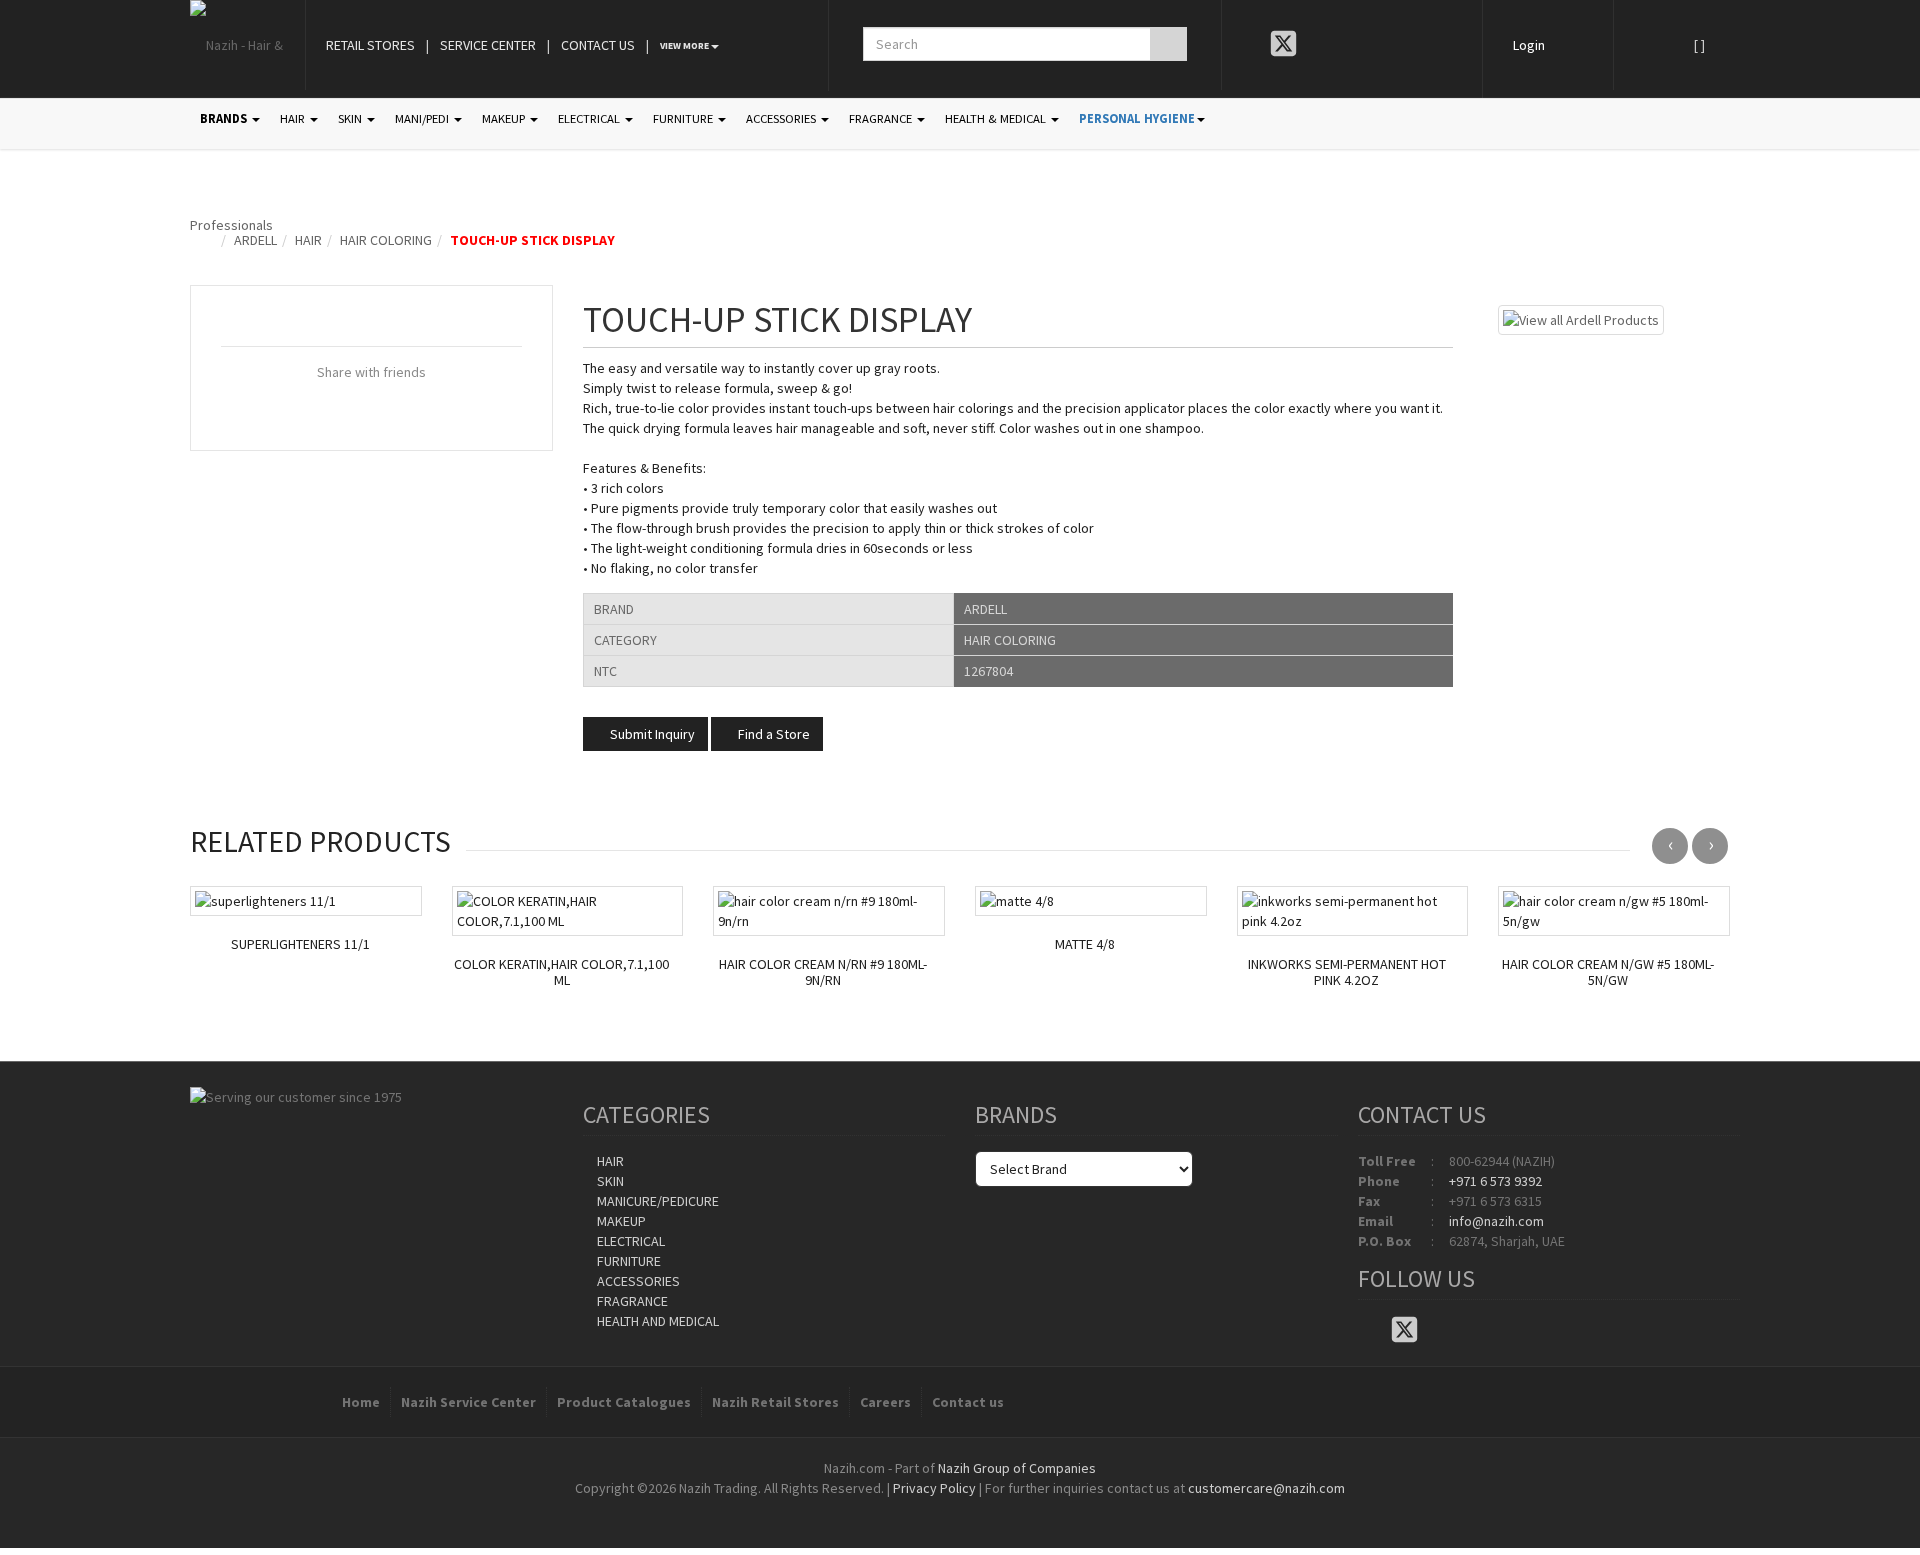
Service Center (488, 45)
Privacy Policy (934, 1488)
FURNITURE (684, 118)
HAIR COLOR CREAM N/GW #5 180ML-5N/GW (1608, 973)
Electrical (629, 1241)
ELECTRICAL (590, 118)
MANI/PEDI (423, 118)
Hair (308, 240)
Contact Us (598, 45)
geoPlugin (1014, 1508)
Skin (609, 1181)
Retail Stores (370, 45)
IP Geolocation (919, 1508)
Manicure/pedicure (656, 1201)
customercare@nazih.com (1266, 1488)
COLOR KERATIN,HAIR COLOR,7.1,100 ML (561, 973)
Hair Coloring (386, 240)
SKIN (351, 118)
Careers (885, 1402)
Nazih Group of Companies (1017, 1468)
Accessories (637, 1281)
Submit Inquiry (651, 734)
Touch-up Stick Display (532, 240)
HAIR (294, 118)
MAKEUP (505, 118)
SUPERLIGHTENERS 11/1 (300, 944)
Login (1529, 45)
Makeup (620, 1221)
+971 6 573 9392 (1495, 1181)
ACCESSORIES (782, 118)
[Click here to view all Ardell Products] (1581, 318)
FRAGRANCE (882, 118)
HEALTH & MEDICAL (997, 118)
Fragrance (631, 1301)
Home (361, 1402)
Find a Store (772, 734)
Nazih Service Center (468, 1402)
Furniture (627, 1261)
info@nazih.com (1496, 1221)
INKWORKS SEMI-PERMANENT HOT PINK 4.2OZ (1347, 973)
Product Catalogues (624, 1402)
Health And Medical (656, 1321)
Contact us (968, 1402)
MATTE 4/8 (1085, 944)
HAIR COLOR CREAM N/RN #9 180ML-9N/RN (823, 973)
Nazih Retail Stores (775, 1402)
